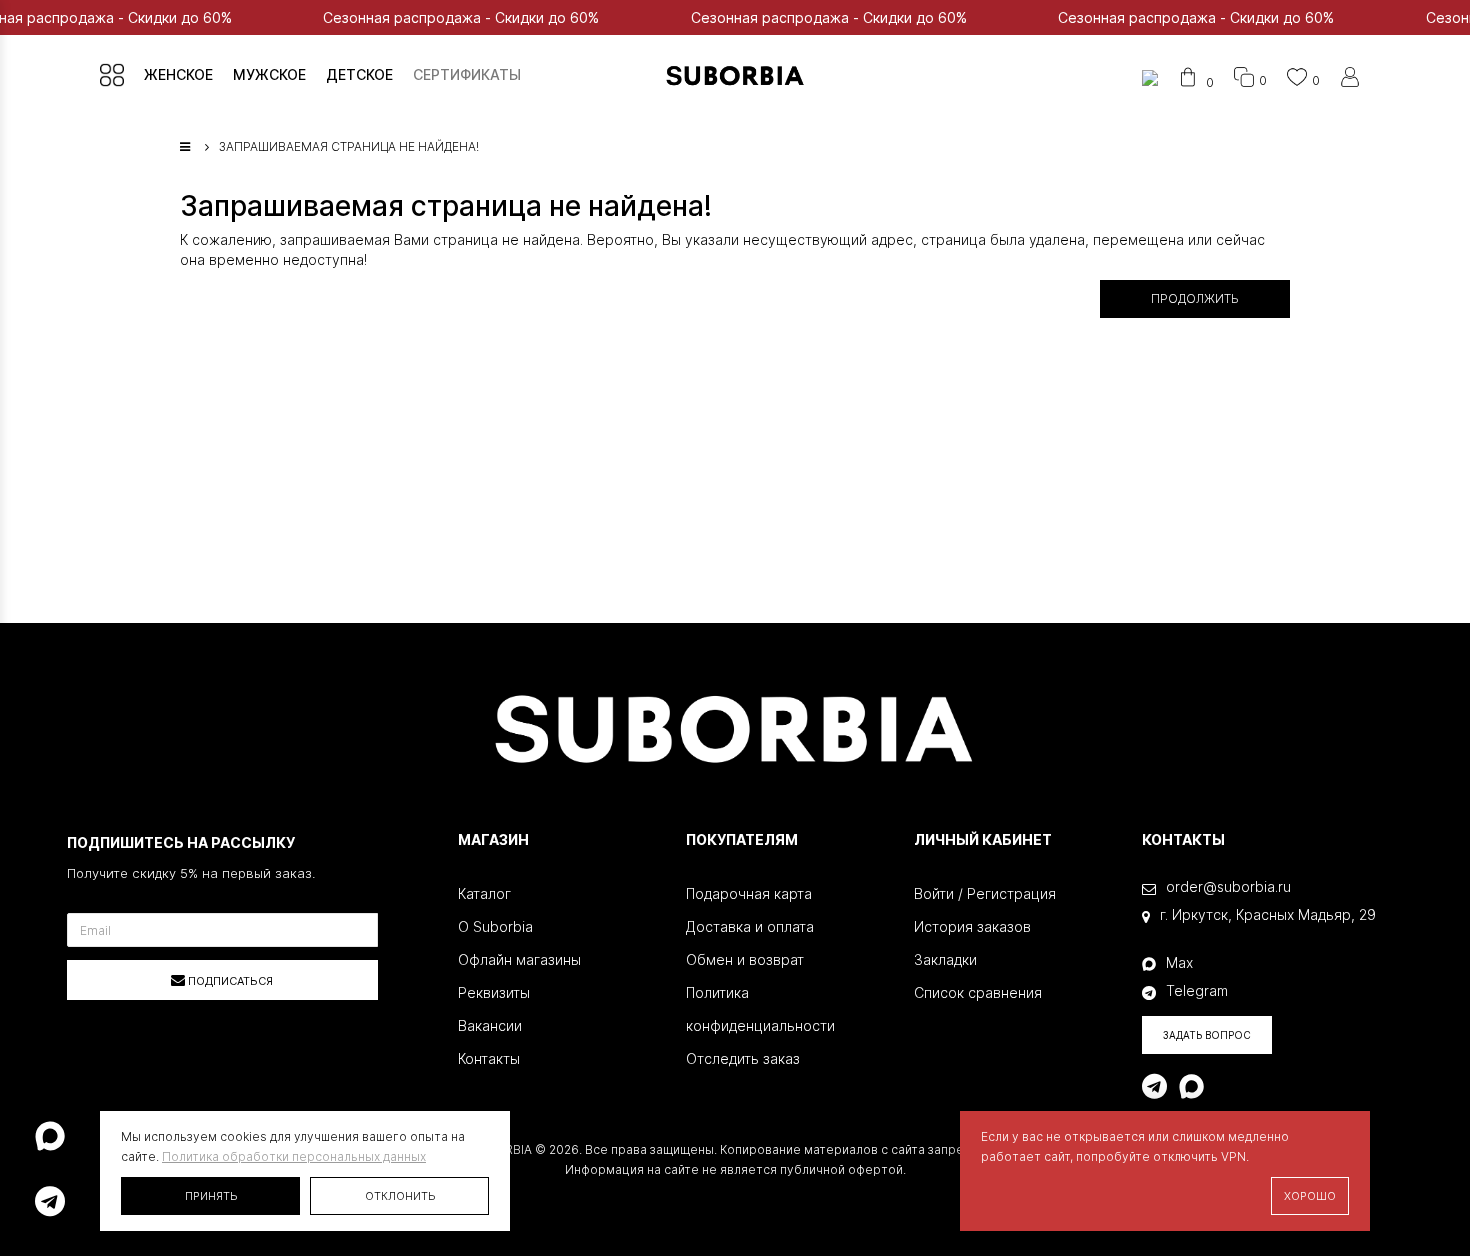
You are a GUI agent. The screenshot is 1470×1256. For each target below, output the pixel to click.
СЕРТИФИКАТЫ (467, 74)
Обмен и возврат (745, 959)
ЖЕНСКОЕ (178, 74)
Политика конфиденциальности (760, 1009)
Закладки (945, 959)
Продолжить (1195, 298)
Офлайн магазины (519, 959)
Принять (211, 1196)
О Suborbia (495, 926)
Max (1179, 962)
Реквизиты (494, 992)
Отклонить (400, 1196)
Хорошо (1310, 1196)
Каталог (484, 893)
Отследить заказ (743, 1058)
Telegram (1197, 990)
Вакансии (490, 1025)
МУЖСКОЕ (269, 74)
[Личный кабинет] (1350, 80)
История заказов (972, 926)
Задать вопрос (1207, 1035)
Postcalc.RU (853, 1189)
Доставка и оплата (750, 926)
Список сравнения (978, 992)
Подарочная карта (749, 893)
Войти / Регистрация (985, 893)
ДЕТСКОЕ (359, 74)
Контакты (489, 1058)
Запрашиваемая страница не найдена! (349, 146)
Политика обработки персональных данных (294, 1156)
